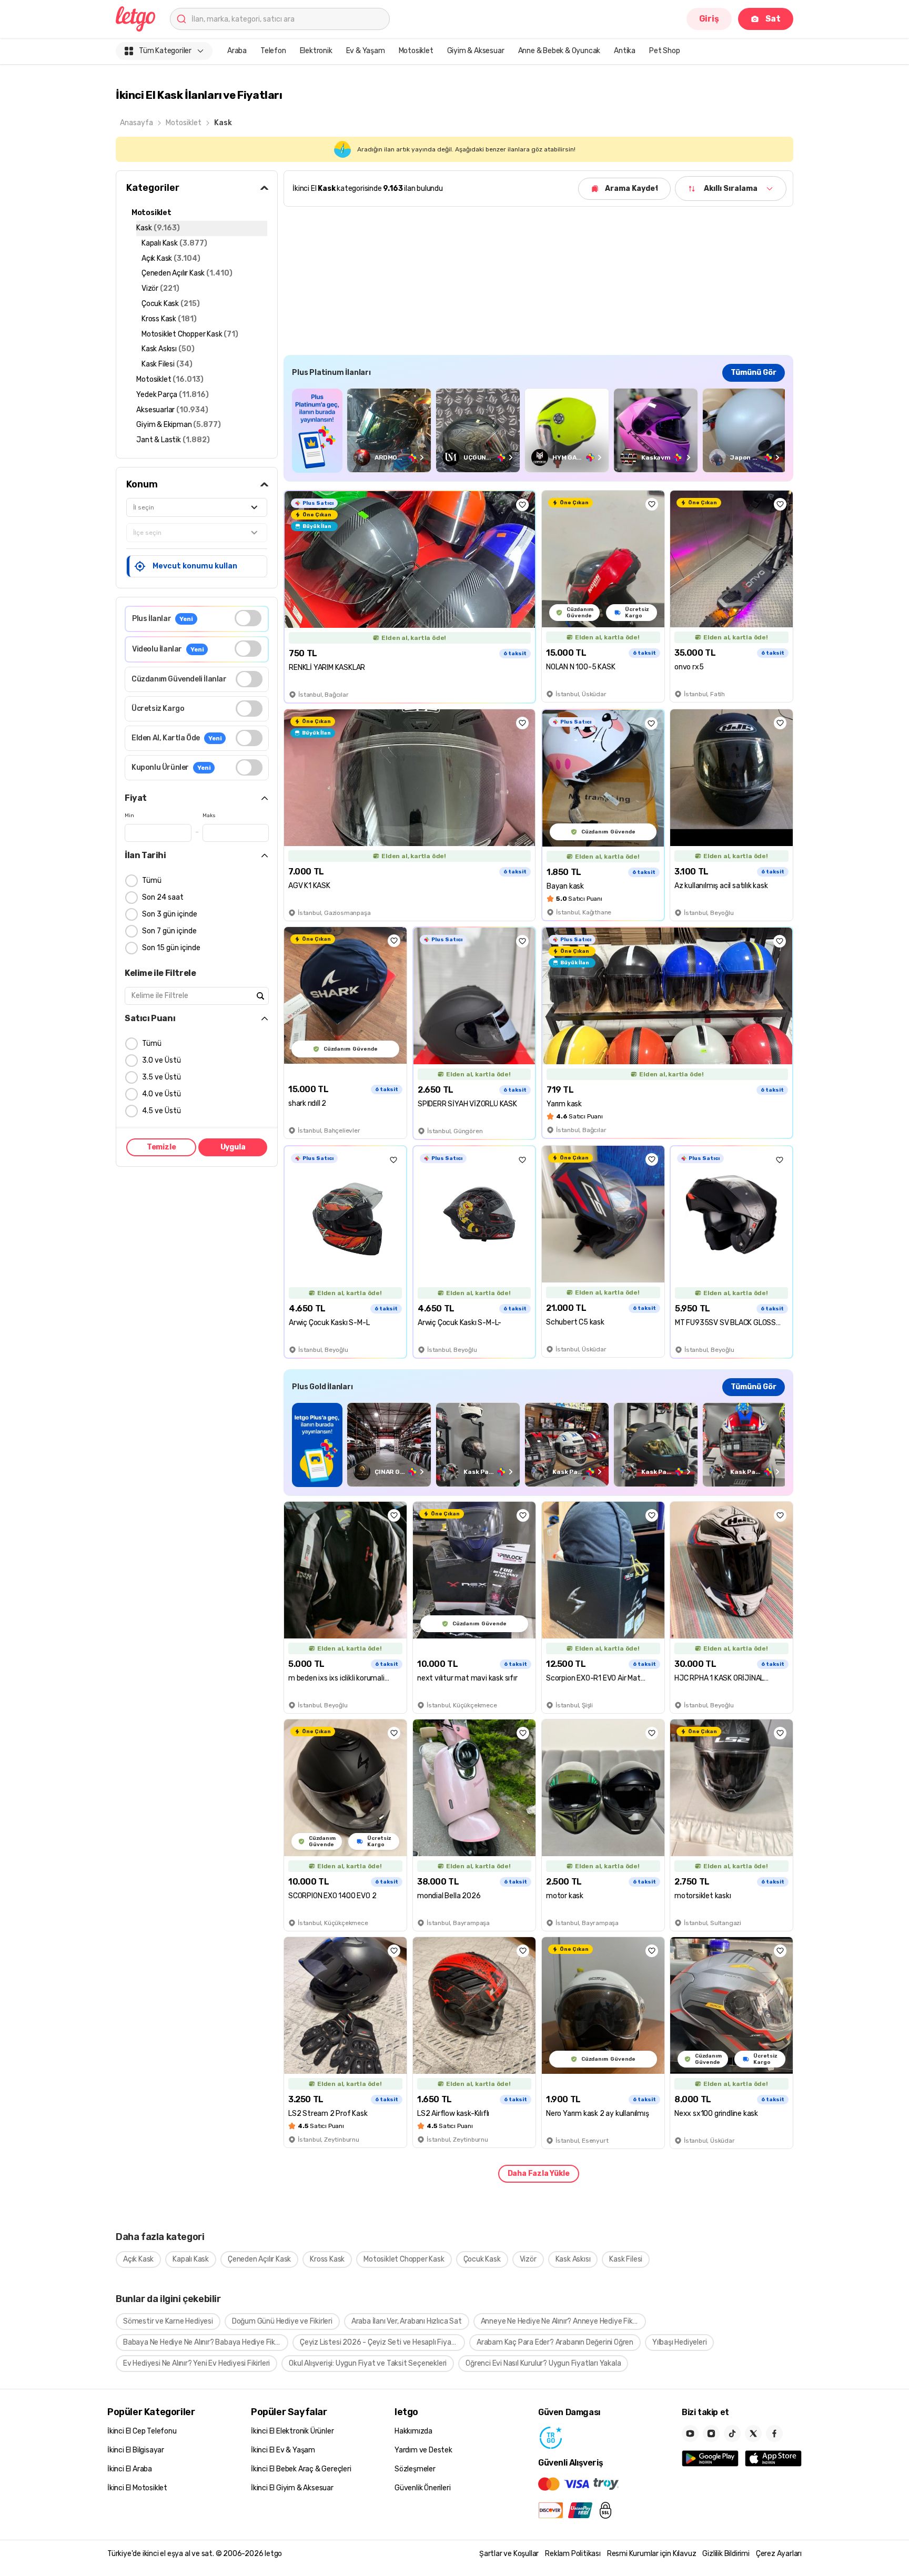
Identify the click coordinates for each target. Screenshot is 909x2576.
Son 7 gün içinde (169, 931)
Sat (773, 19)
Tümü (152, 880)
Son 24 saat (163, 897)
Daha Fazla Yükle (539, 2173)
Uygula (233, 1147)
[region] (538, 430)
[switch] (248, 618)
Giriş (709, 19)
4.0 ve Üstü (161, 1094)
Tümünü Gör (754, 373)
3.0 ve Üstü (161, 1060)
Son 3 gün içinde (170, 914)
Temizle (161, 1147)
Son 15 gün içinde (171, 948)
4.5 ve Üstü (161, 1111)
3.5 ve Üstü (161, 1077)
